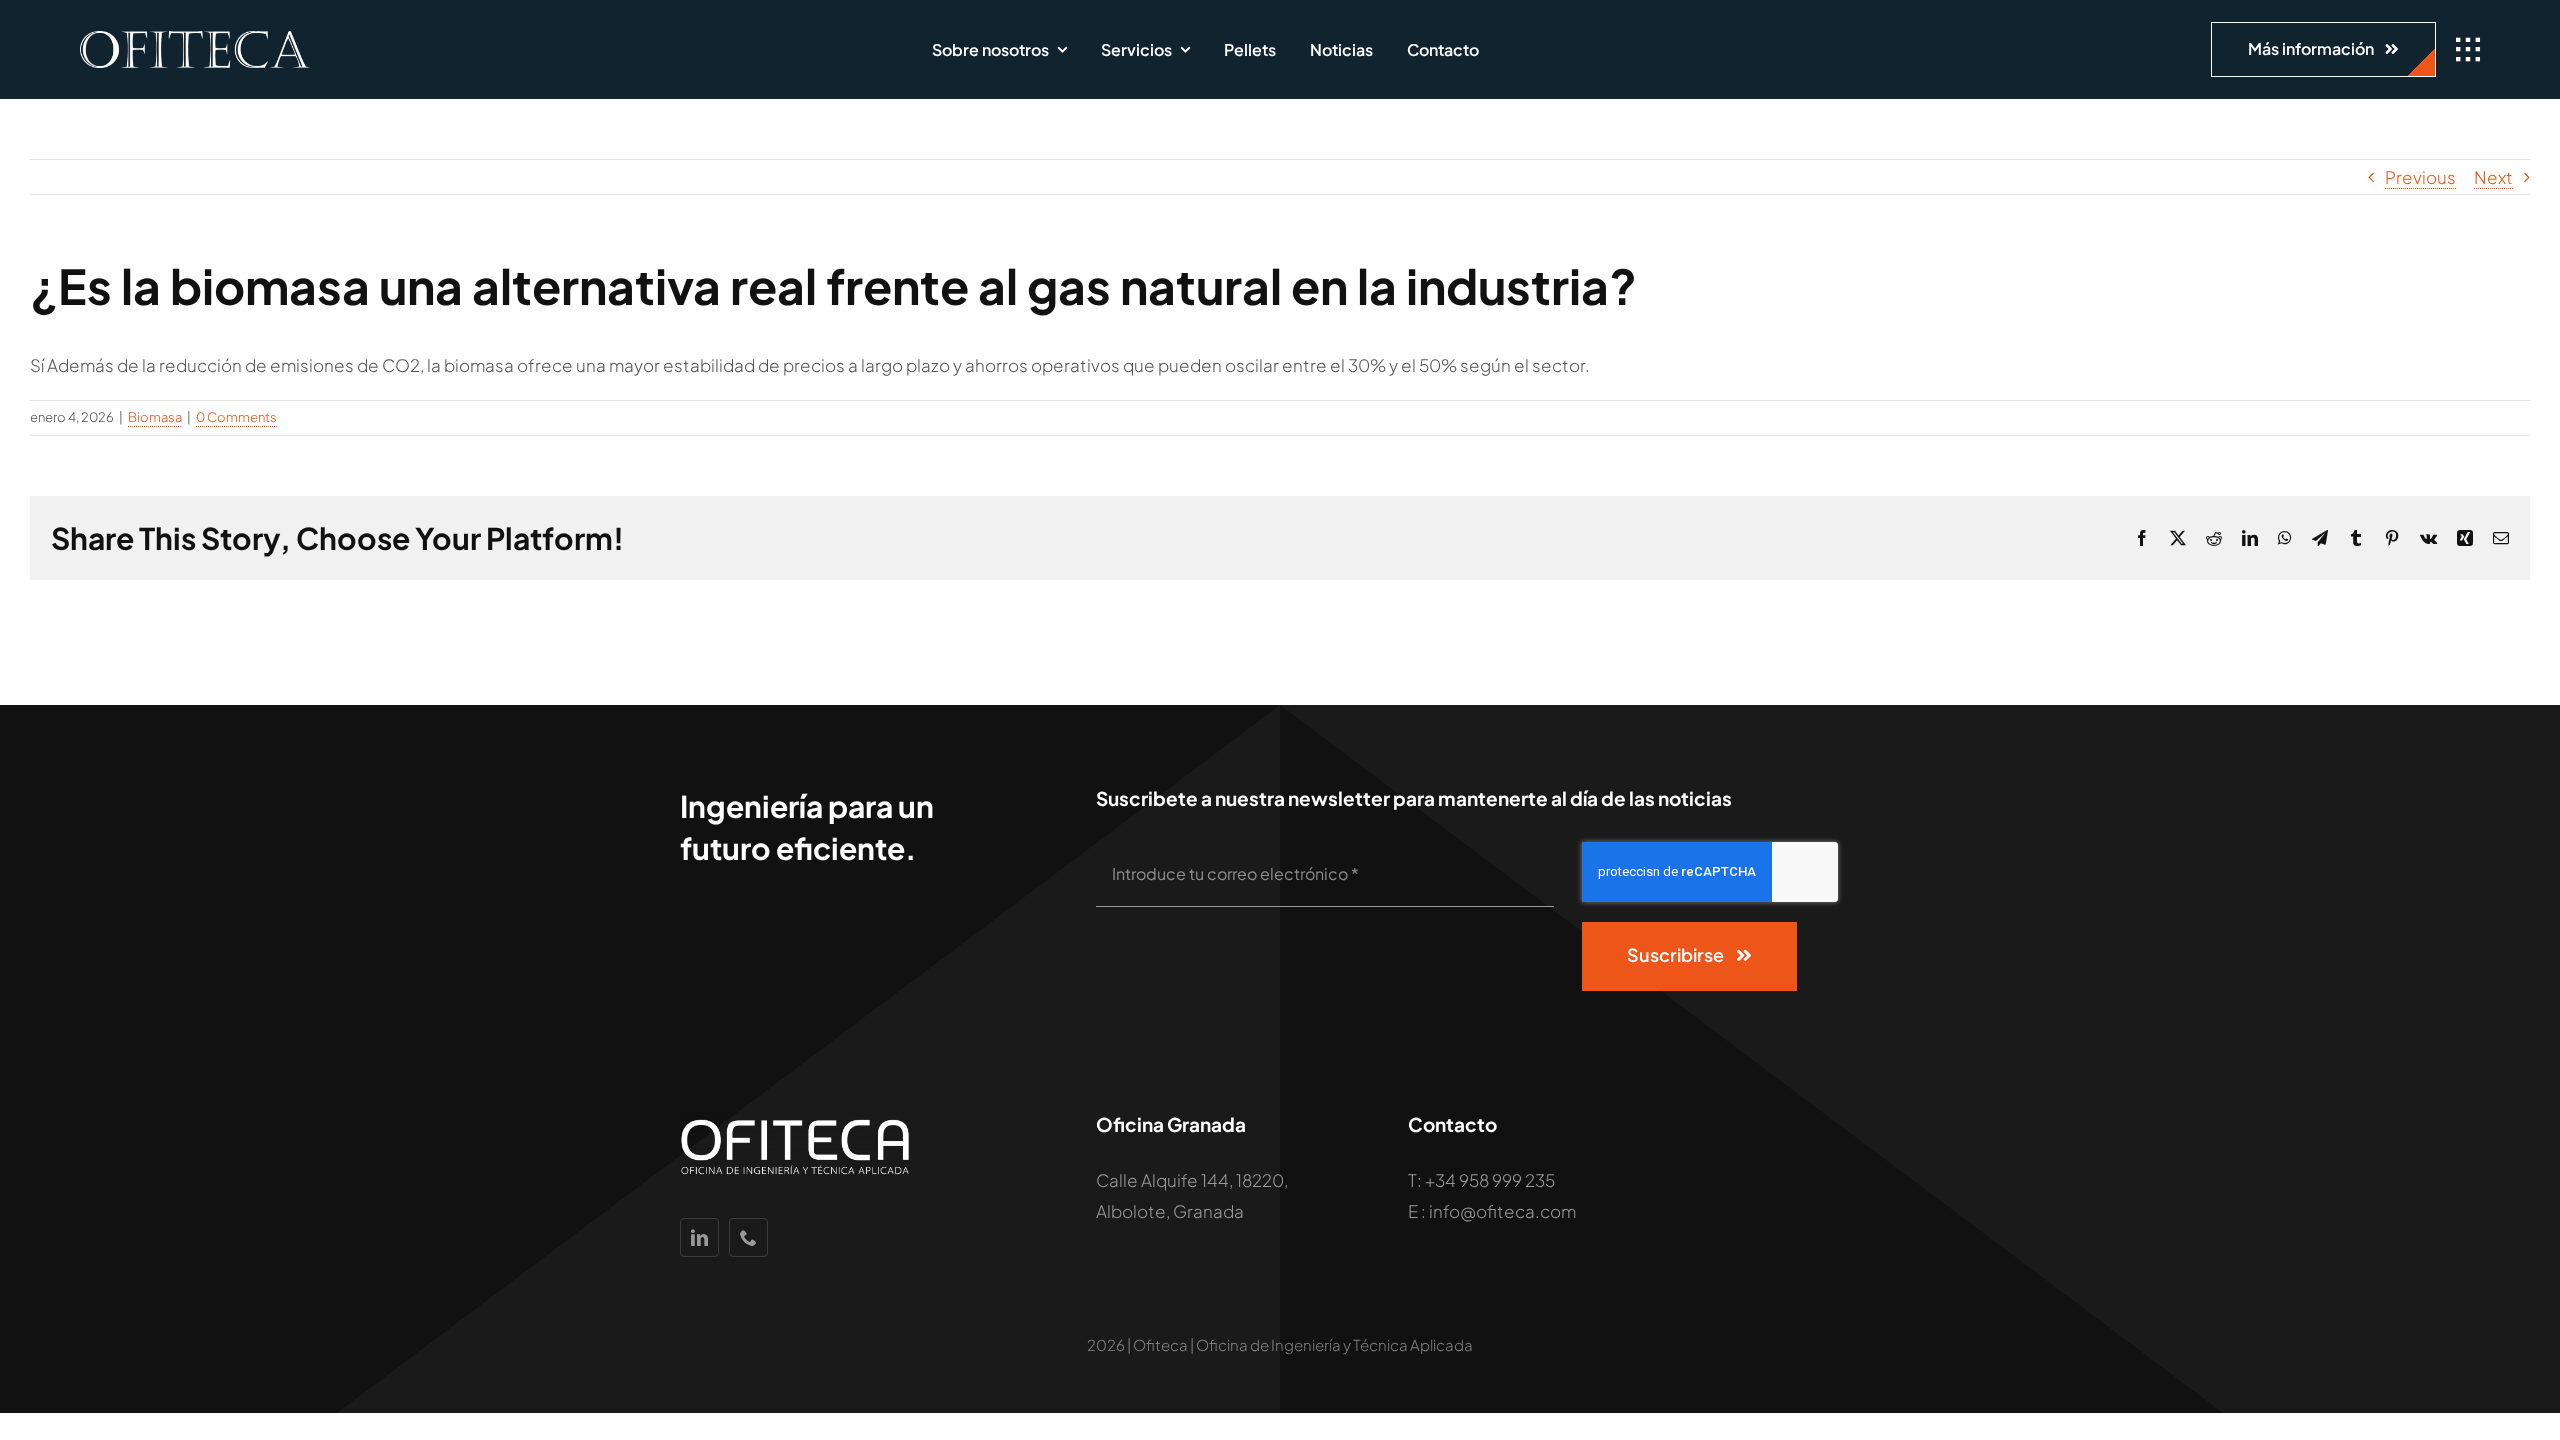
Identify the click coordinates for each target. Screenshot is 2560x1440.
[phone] (748, 1237)
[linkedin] (699, 1237)
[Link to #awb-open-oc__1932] (2468, 50)
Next (2493, 177)
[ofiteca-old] (195, 39)
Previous (2420, 177)
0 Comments (236, 417)
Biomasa (155, 417)
